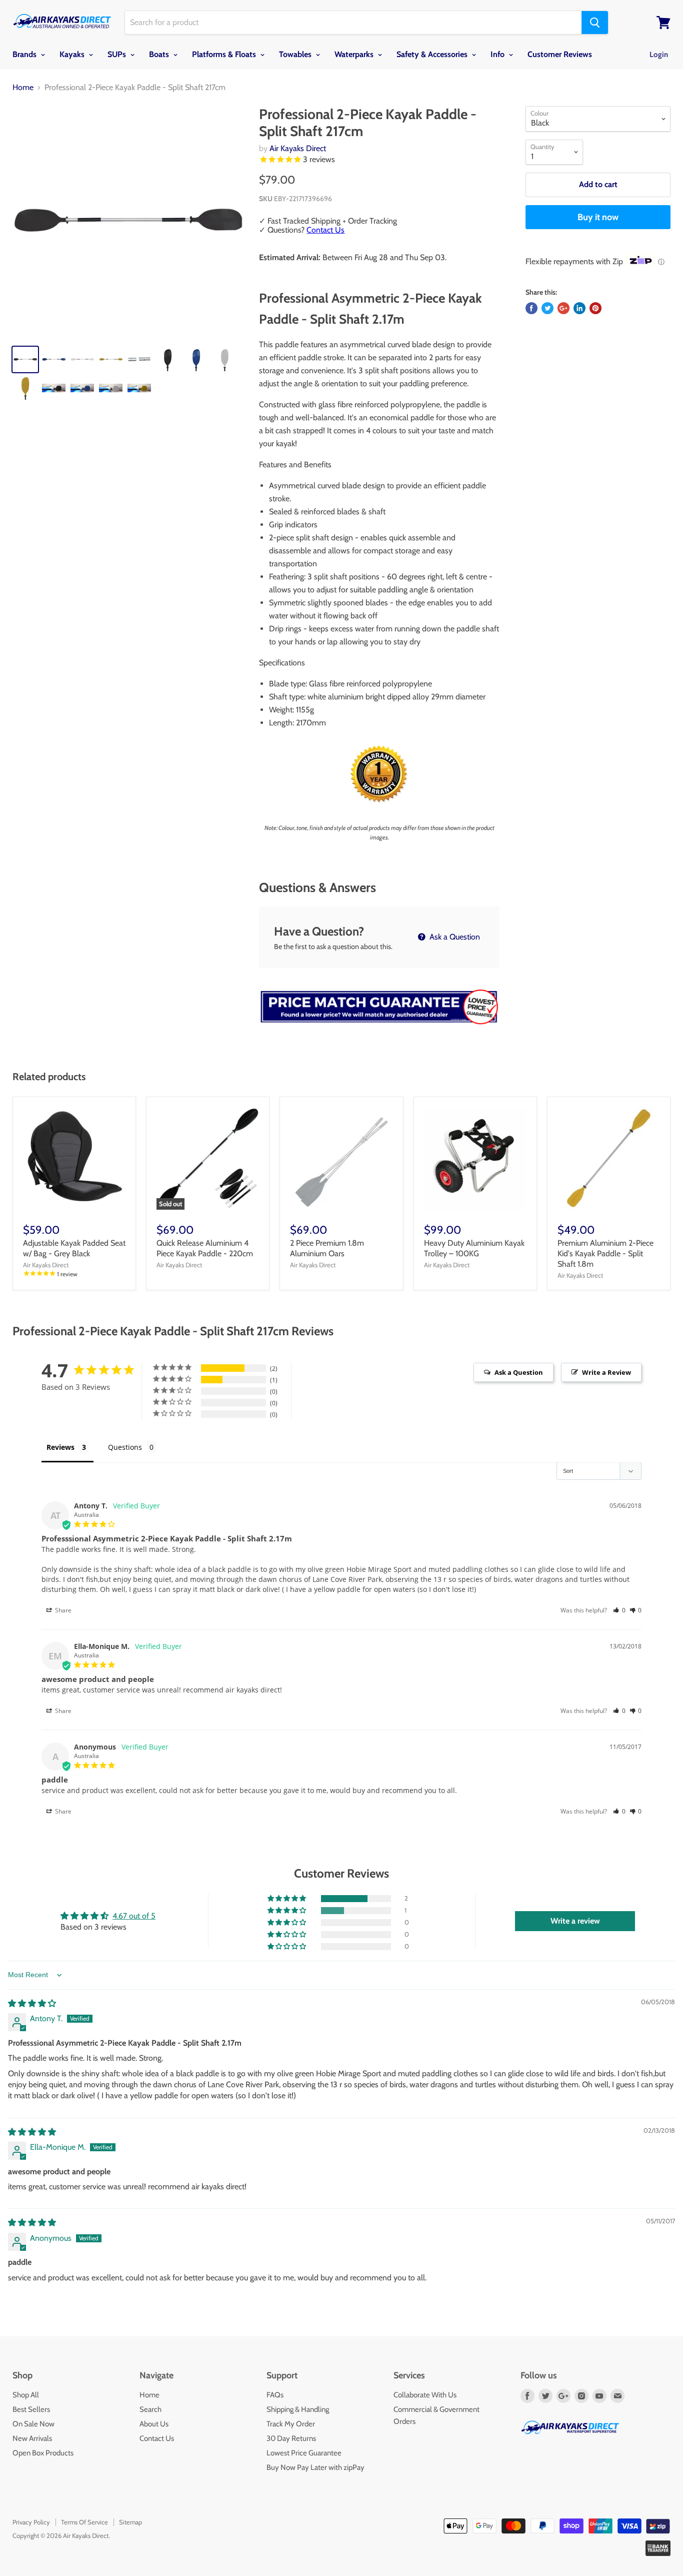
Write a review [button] (575, 1921)
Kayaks (73, 54)
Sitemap (130, 2522)
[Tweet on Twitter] (547, 308)
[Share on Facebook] (531, 308)
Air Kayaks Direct (298, 148)
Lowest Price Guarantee (304, 2453)
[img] (32, 2003)
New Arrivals (32, 2438)
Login (659, 55)
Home (23, 88)
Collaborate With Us (425, 2395)
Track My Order (291, 2424)
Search (150, 2409)
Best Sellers (31, 2409)
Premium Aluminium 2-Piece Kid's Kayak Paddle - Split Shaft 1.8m (605, 1253)
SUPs (118, 54)
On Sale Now (33, 2424)
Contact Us (325, 230)
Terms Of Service (84, 2522)
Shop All (26, 2395)
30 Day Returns (291, 2438)
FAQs (275, 2395)
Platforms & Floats (225, 54)
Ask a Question (454, 937)
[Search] (595, 23)
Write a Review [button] (606, 1372)
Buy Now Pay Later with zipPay (315, 2467)
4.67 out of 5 (134, 1916)
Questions (125, 1447)
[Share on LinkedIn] (579, 308)
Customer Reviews (560, 54)
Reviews (60, 1447)
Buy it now (598, 217)
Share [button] (62, 1610)
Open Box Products (43, 2453)
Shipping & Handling (298, 2409)
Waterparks (355, 54)
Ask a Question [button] (519, 1372)
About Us (154, 2424)
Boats (160, 54)
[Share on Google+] (563, 308)
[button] (619, 1610)
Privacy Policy (31, 2522)
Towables (296, 54)
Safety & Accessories (433, 54)
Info (498, 54)
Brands (25, 54)
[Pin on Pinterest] (595, 308)
